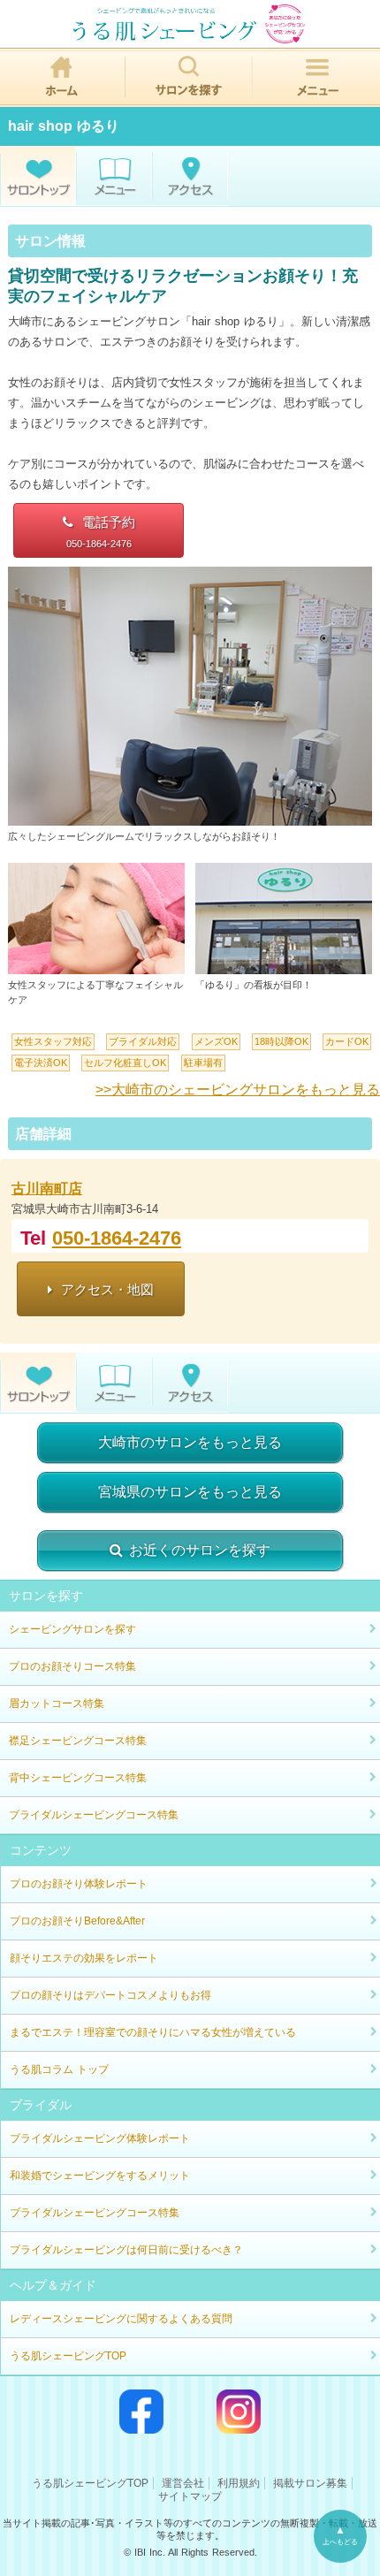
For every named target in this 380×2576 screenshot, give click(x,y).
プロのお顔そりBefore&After (77, 1921)
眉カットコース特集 (57, 1703)
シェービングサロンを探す (72, 1629)
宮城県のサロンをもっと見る (190, 1492)
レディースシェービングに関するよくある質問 (121, 2319)
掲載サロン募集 (310, 2483)
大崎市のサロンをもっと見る (190, 1442)
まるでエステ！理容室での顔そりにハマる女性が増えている (153, 2032)
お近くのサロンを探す (200, 1550)
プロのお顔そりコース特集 (72, 1666)
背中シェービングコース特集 (78, 1778)
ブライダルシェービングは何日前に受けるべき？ (126, 2250)
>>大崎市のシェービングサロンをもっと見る (238, 1090)
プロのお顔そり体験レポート (79, 1884)
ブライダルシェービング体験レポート (100, 2138)
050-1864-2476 (117, 1238)
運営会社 (183, 2483)
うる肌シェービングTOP (68, 2356)
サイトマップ (190, 2496)
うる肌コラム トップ (59, 2069)
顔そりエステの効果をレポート (84, 1958)
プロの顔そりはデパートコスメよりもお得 (110, 1995)
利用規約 (239, 2483)
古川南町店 (47, 1189)
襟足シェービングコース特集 (78, 1741)
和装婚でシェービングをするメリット (100, 2176)
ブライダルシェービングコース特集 (94, 1815)
